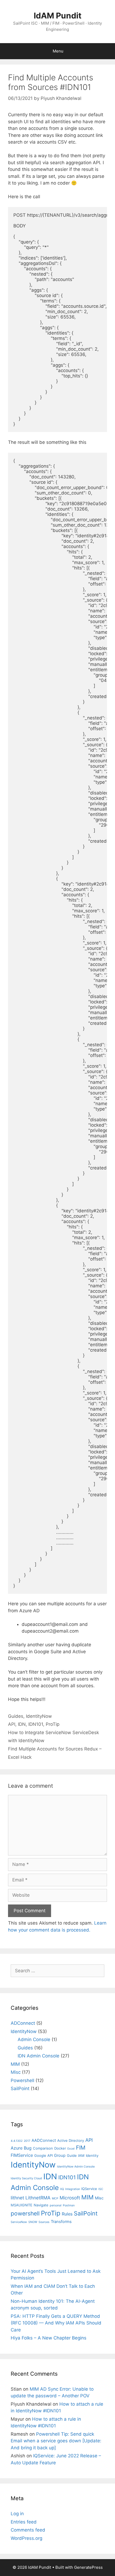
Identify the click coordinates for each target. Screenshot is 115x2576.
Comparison (43, 2148)
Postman (69, 2205)
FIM (81, 2148)
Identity (92, 2155)
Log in (17, 2514)
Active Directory (71, 2140)
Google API (43, 2155)
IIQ (62, 2189)
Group (60, 2155)
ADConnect (23, 2023)
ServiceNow (19, 2222)
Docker (60, 2148)
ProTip (53, 1724)
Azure (17, 2148)
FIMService (22, 2155)
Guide (72, 2155)
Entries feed (24, 2522)
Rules (67, 2214)
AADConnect (44, 2140)
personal (56, 2205)
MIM (15, 2064)
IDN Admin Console (39, 2056)
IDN (22, 1724)
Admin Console (34, 2039)
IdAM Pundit (58, 16)
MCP (55, 2198)
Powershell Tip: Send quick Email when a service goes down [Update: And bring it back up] (56, 2441)
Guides (16, 1716)
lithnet (17, 2198)
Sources (44, 2222)
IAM (81, 2155)
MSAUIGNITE (22, 2205)
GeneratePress (88, 2567)
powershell (25, 2213)
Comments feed (28, 2530)
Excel (71, 2149)
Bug (28, 2148)
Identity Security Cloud (26, 2178)
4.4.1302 (17, 2141)
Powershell (22, 2080)
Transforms (61, 2222)
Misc (16, 2072)
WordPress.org (26, 2538)
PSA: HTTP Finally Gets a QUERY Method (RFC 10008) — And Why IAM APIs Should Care (56, 2323)
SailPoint (20, 2088)
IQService (89, 2189)
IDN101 (36, 1724)
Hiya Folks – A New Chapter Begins (49, 2338)
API (12, 1724)
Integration (73, 2189)
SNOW (33, 2222)
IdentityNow (39, 1716)
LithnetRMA (38, 2198)
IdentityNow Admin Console (76, 2167)
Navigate (41, 2205)
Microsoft (70, 2198)
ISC (101, 2189)
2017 (27, 2141)
